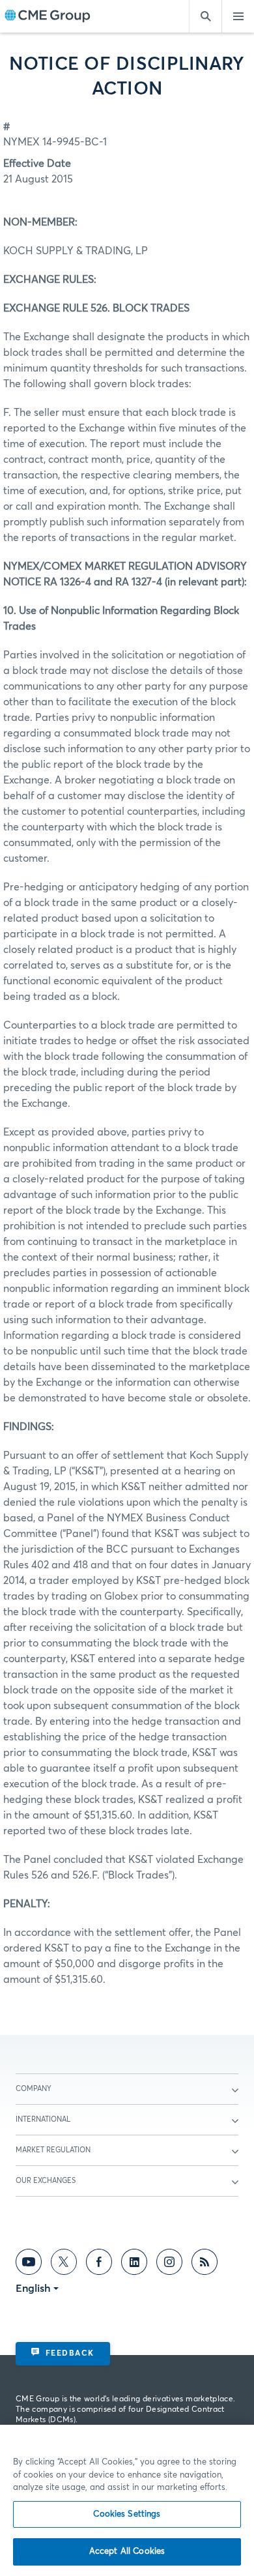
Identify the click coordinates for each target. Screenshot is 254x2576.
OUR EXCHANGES (46, 2181)
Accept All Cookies (127, 2552)
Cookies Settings (127, 2514)
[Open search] (205, 16)
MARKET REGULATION (53, 2150)
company (34, 2089)
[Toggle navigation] (238, 16)
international (43, 2119)
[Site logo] (48, 17)
